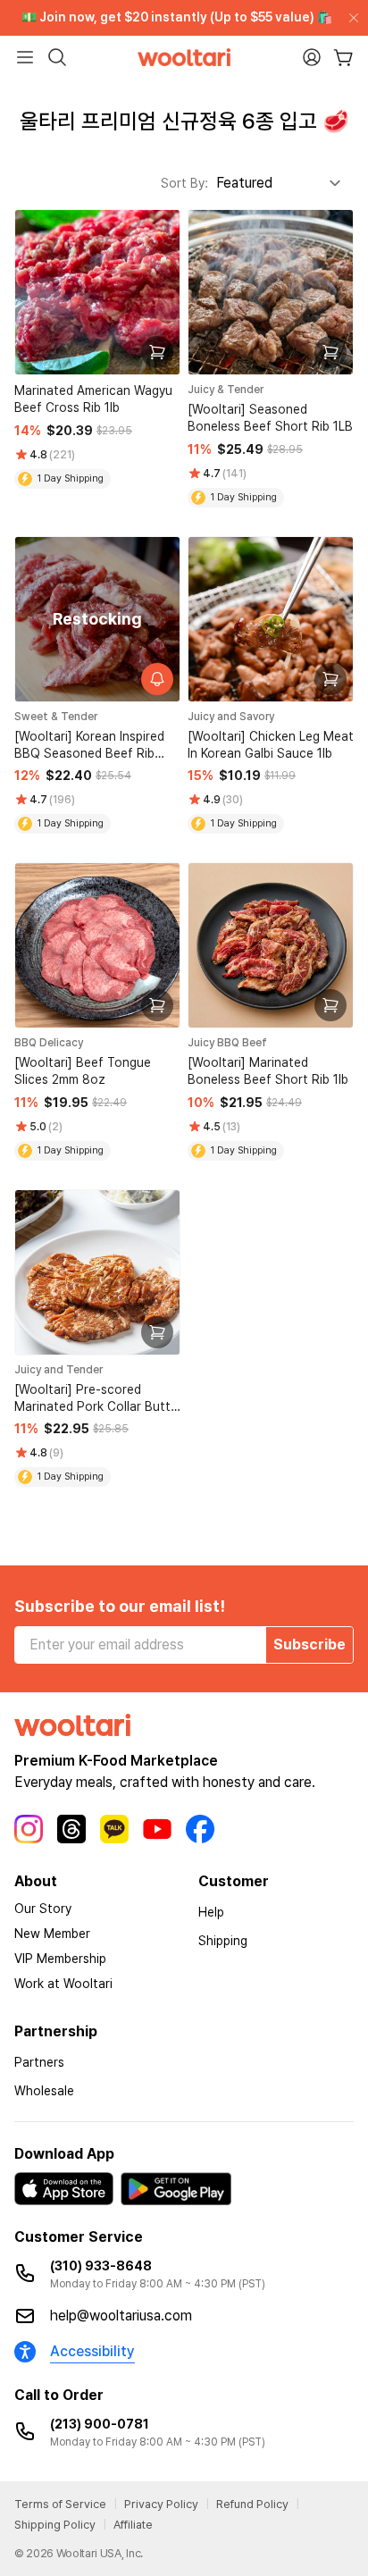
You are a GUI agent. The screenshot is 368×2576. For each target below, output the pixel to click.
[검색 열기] (57, 57)
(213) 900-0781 (100, 2424)
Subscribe (309, 1645)
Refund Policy (252, 2504)
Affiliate (133, 2525)
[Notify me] (157, 679)
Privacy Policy (161, 2504)
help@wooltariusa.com (121, 2316)
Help (211, 1912)
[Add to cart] (157, 352)
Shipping (223, 1941)
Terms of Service (60, 2504)
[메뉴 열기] (25, 57)
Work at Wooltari (63, 1984)
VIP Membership (60, 1959)
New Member (52, 1934)
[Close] (350, 18)
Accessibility (92, 2351)
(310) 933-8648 (101, 2266)
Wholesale (44, 2091)
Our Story (43, 1909)
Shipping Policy (55, 2525)
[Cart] (343, 58)
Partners (39, 2062)
